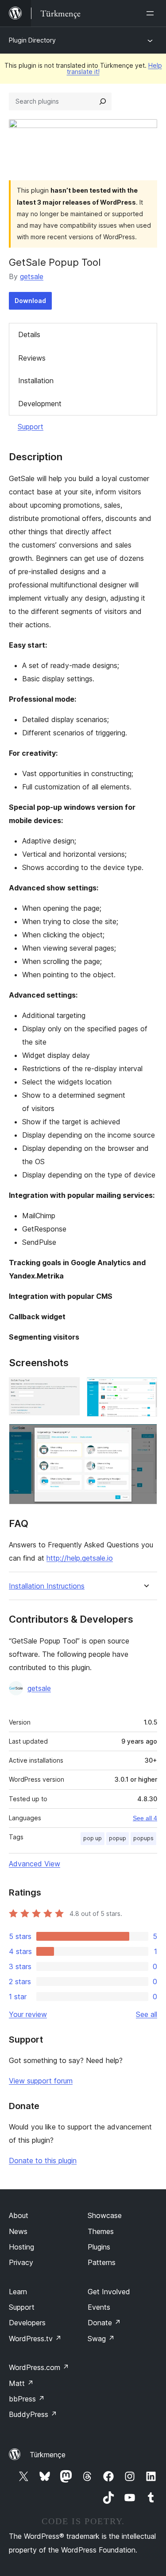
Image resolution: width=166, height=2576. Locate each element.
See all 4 (145, 1818)
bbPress (27, 2399)
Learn (18, 2292)
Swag (101, 2339)
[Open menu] (152, 13)
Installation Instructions (47, 1586)
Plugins (99, 2247)
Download (30, 301)
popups (143, 1838)
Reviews (32, 358)
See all (147, 2014)
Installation (36, 381)
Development (40, 404)
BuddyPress (33, 2414)
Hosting (21, 2247)
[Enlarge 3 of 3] (145, 1436)
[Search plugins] (103, 101)
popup (118, 1838)
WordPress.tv (35, 2339)
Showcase (105, 2215)
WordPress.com (39, 2367)
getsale (32, 276)
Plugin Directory (32, 40)
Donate (104, 2323)
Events (99, 2307)
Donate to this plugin (43, 2160)
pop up (93, 1838)
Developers (27, 2323)
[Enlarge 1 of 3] (68, 1389)
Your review (28, 2014)
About (19, 2215)
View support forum (41, 2081)
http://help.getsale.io (80, 1558)
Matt (21, 2383)
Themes (101, 2231)
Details (29, 334)
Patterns (102, 2262)
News (18, 2231)
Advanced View (35, 1864)
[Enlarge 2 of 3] (145, 1389)
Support (31, 427)
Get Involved (109, 2292)
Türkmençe (48, 2455)
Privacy (21, 2262)
